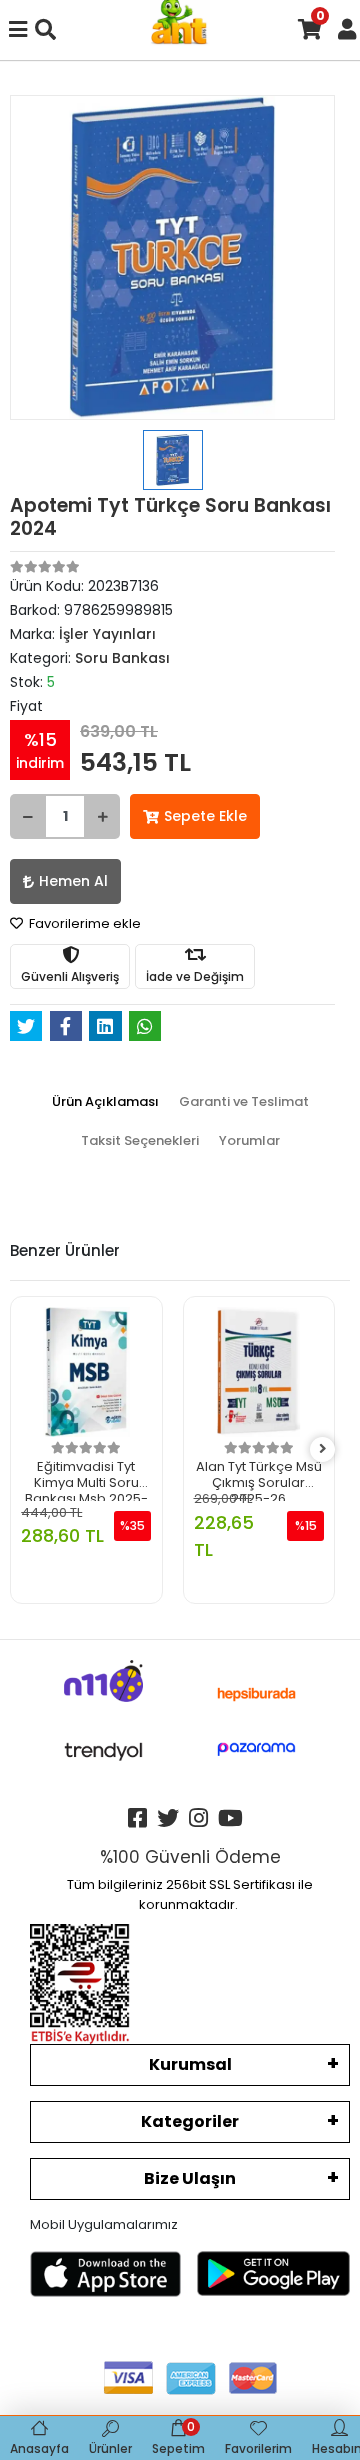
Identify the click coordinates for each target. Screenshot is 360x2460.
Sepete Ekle (205, 816)
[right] (323, 1449)
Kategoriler (190, 2121)
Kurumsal (190, 2064)
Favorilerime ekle (83, 923)
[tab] (105, 1102)
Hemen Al (73, 881)
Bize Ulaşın (190, 2178)
